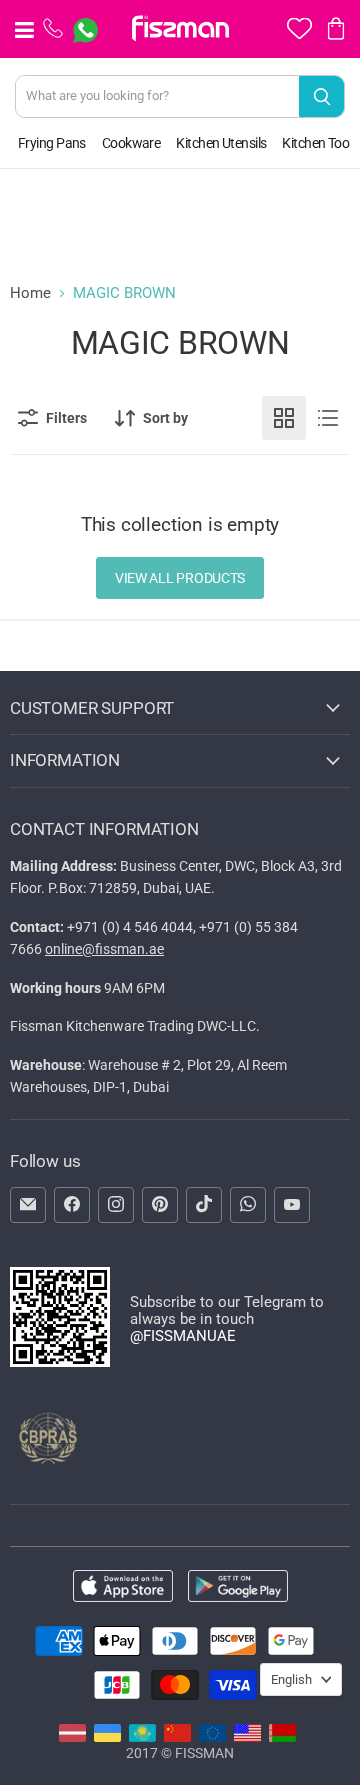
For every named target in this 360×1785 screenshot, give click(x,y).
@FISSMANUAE (183, 1336)
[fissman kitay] (177, 1737)
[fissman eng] (247, 1737)
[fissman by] (282, 1737)
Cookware (131, 143)
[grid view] (284, 418)
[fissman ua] (107, 1737)
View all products (180, 578)
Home (30, 293)
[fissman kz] (142, 1737)
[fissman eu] (212, 1737)
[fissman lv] (72, 1737)
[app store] (123, 1587)
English (291, 1679)
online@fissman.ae (104, 949)
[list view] (328, 418)
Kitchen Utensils (221, 143)
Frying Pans (52, 143)
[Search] (321, 96)
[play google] (238, 1587)
